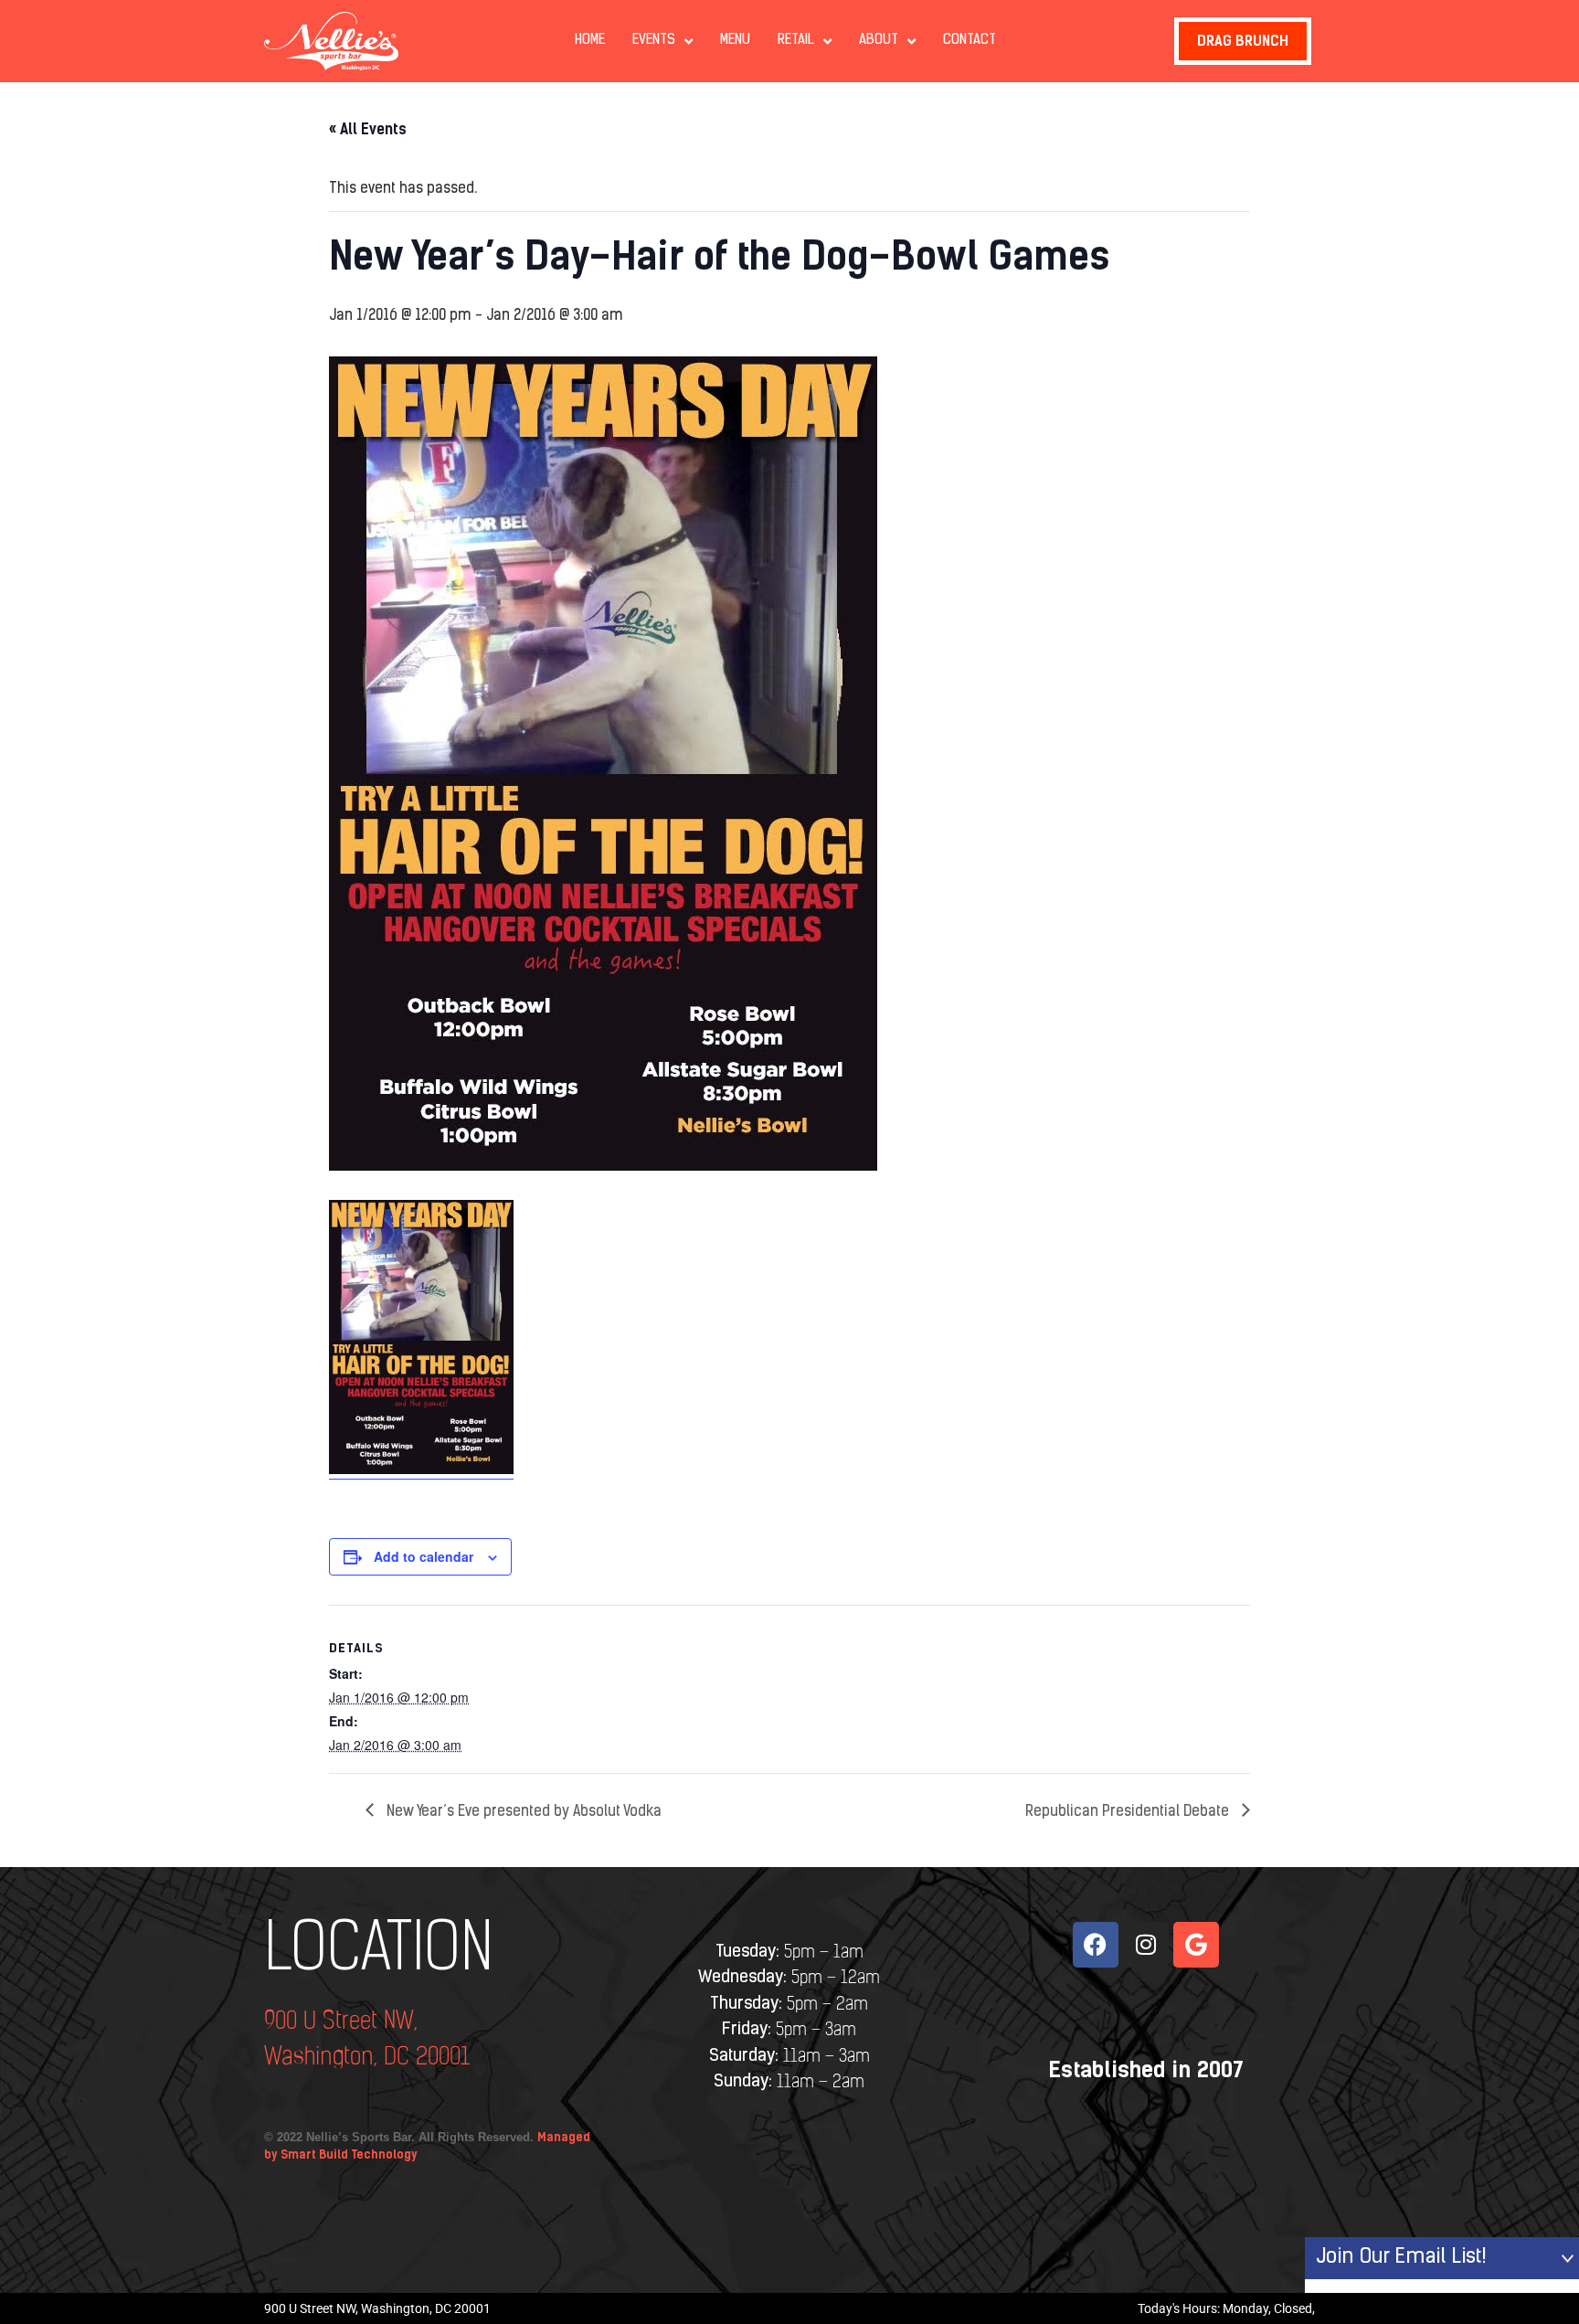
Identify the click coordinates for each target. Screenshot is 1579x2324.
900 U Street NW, (341, 2022)
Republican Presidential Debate (1129, 1812)
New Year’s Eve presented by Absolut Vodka (522, 1812)
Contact (970, 41)
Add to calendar (424, 1556)
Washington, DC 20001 (367, 2058)
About (879, 41)
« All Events (368, 129)
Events (654, 41)
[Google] (1196, 1945)
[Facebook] (1096, 1945)
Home (590, 41)
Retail (796, 41)
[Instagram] (1146, 1945)
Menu (735, 41)
